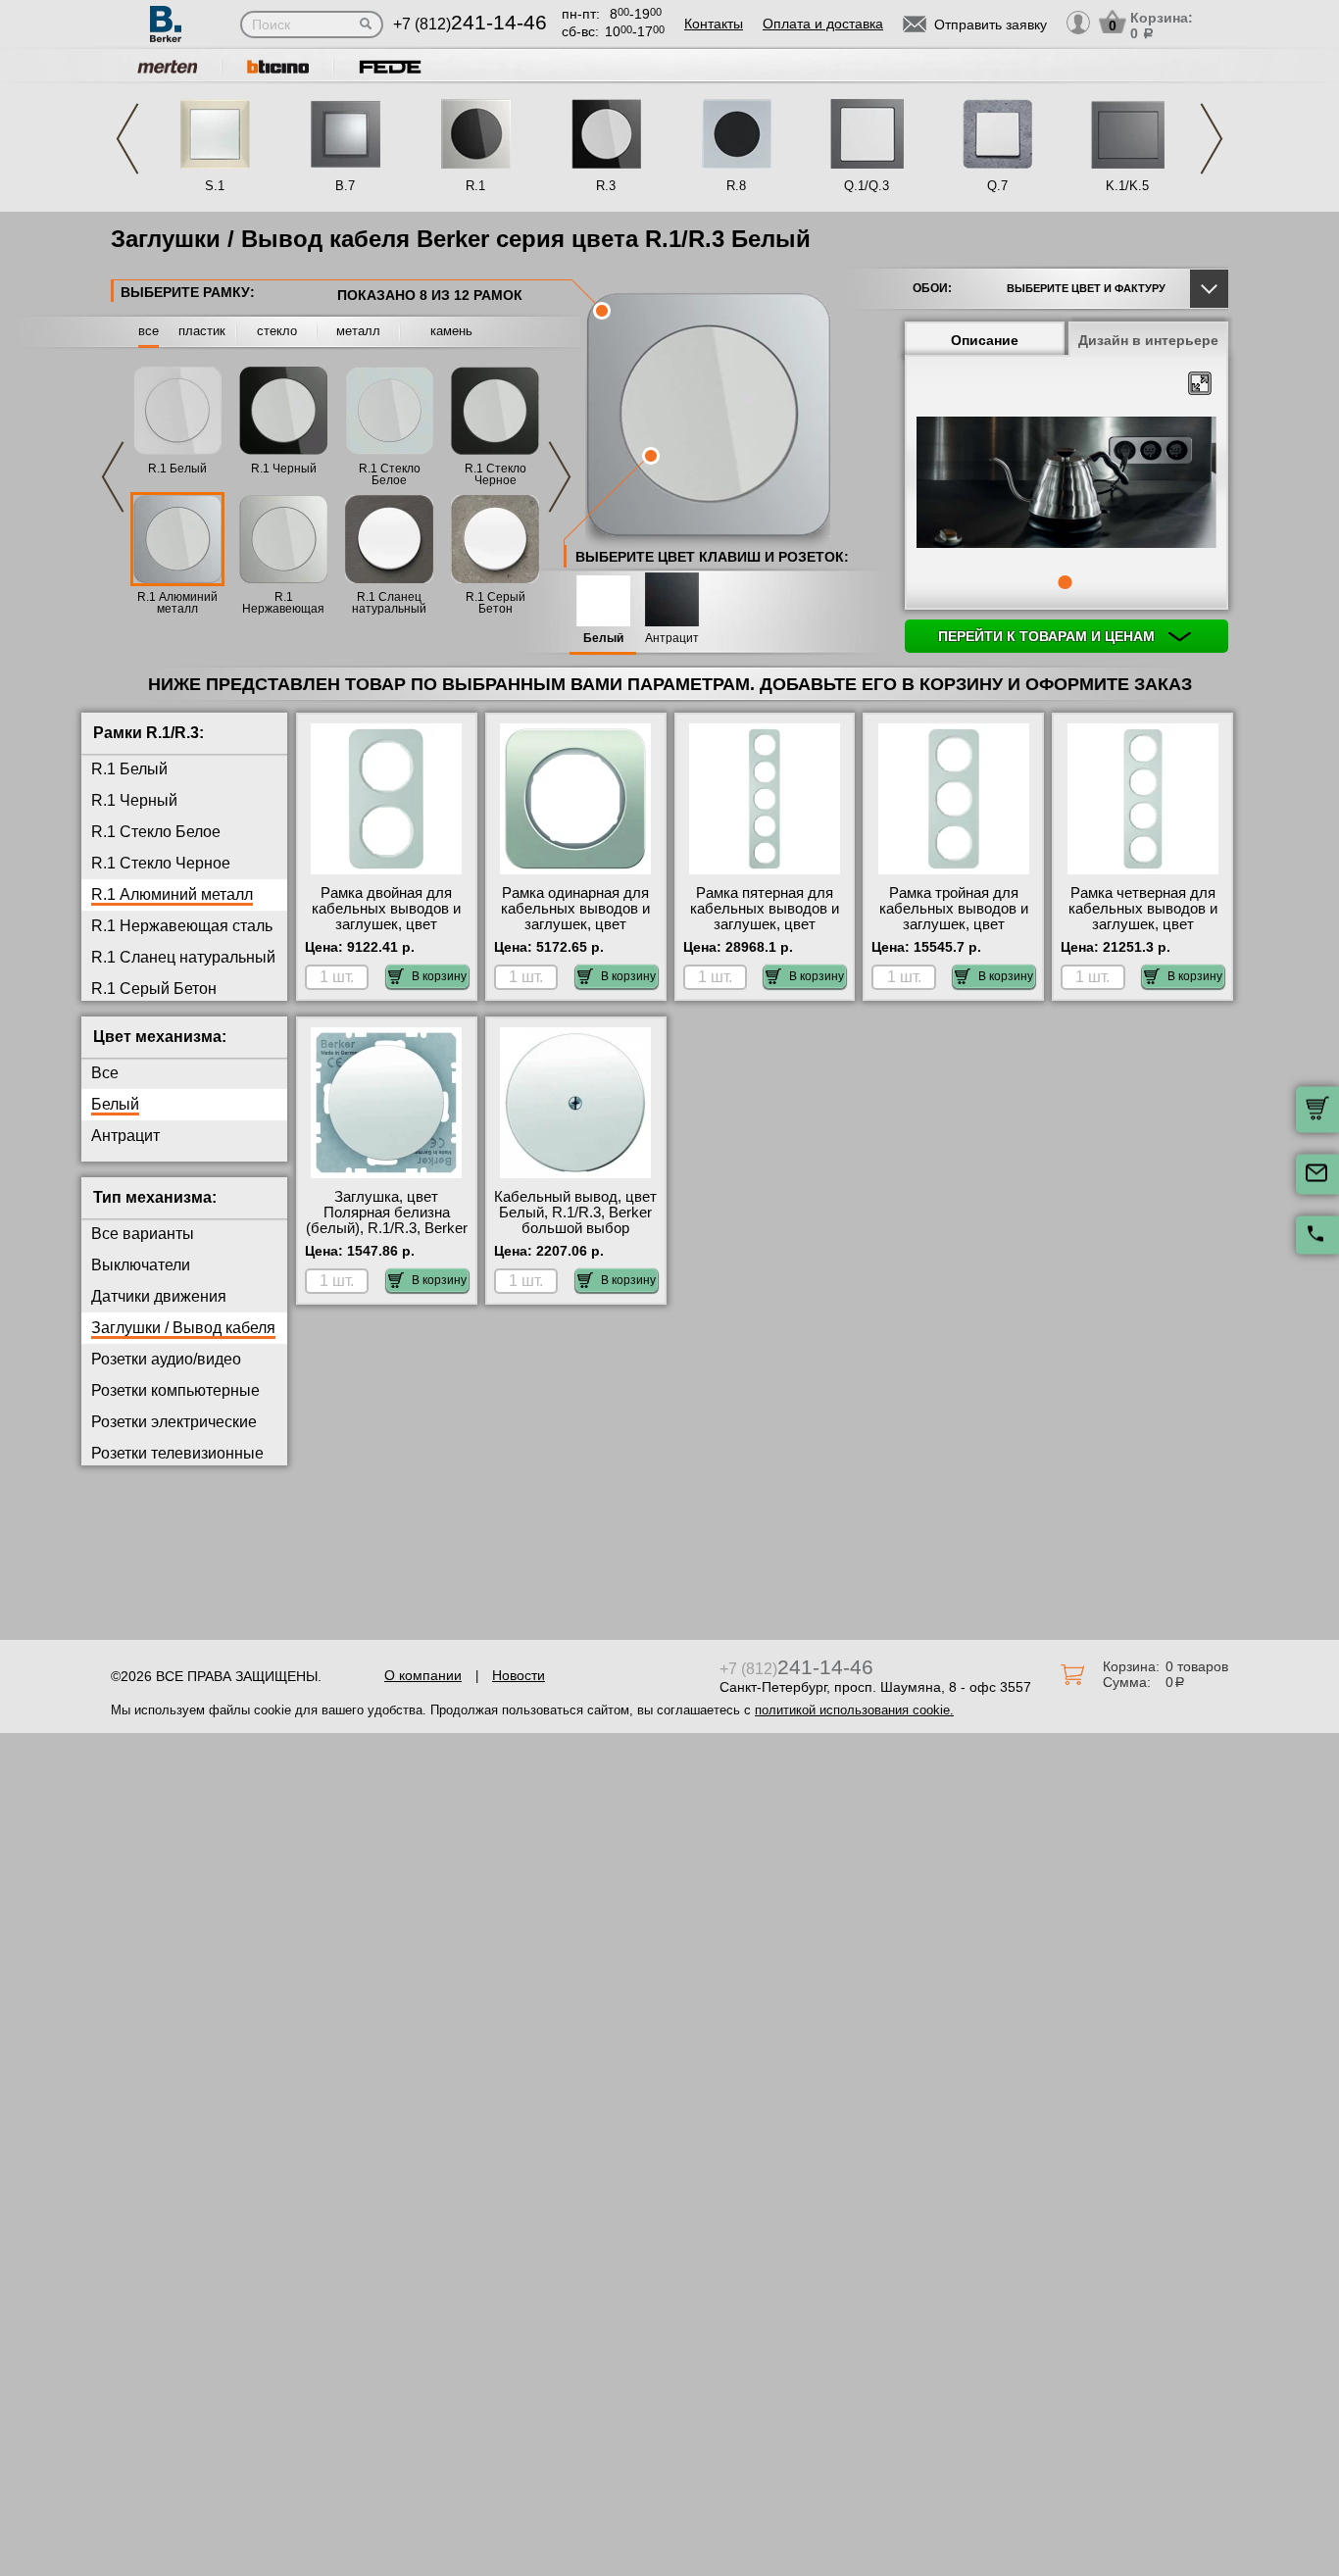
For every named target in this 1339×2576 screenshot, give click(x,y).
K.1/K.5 (1127, 186)
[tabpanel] (1066, 484)
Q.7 (997, 186)
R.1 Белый (177, 469)
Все (105, 1073)
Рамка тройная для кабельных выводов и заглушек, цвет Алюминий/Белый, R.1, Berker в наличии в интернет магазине (953, 932)
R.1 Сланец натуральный (389, 603)
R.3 (606, 186)
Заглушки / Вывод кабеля (183, 1328)
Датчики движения (159, 1296)
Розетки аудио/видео (166, 1359)
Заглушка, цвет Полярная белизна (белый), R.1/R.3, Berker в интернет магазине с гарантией (387, 1228)
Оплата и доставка (823, 24)
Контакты (714, 24)
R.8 (736, 186)
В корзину (439, 976)
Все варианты (143, 1234)
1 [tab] (1065, 582)
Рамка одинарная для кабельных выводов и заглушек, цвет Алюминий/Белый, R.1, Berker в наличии (576, 924)
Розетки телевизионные (177, 1453)
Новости (519, 1675)
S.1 (215, 186)
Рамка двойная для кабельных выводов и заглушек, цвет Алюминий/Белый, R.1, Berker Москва (387, 924)
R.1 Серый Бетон (496, 603)
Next (1212, 139)
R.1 (475, 186)
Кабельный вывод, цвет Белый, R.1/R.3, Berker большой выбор (575, 1213)
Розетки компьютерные (175, 1390)
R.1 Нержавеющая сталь (283, 609)
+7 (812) (470, 24)
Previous (127, 139)
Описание (985, 340)
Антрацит (672, 639)
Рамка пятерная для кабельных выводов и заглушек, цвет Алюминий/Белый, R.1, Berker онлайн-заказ (764, 924)
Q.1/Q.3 (867, 186)
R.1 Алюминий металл (177, 603)
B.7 (345, 186)
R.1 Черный (284, 469)
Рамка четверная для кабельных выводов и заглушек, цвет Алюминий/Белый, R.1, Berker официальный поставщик (1142, 932)
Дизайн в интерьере (1148, 340)
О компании (423, 1675)
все (149, 331)
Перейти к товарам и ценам (1048, 636)
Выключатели (141, 1265)
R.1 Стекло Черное (496, 474)
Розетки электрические (174, 1422)
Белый (603, 639)
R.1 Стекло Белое (390, 474)
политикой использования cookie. (854, 1710)
